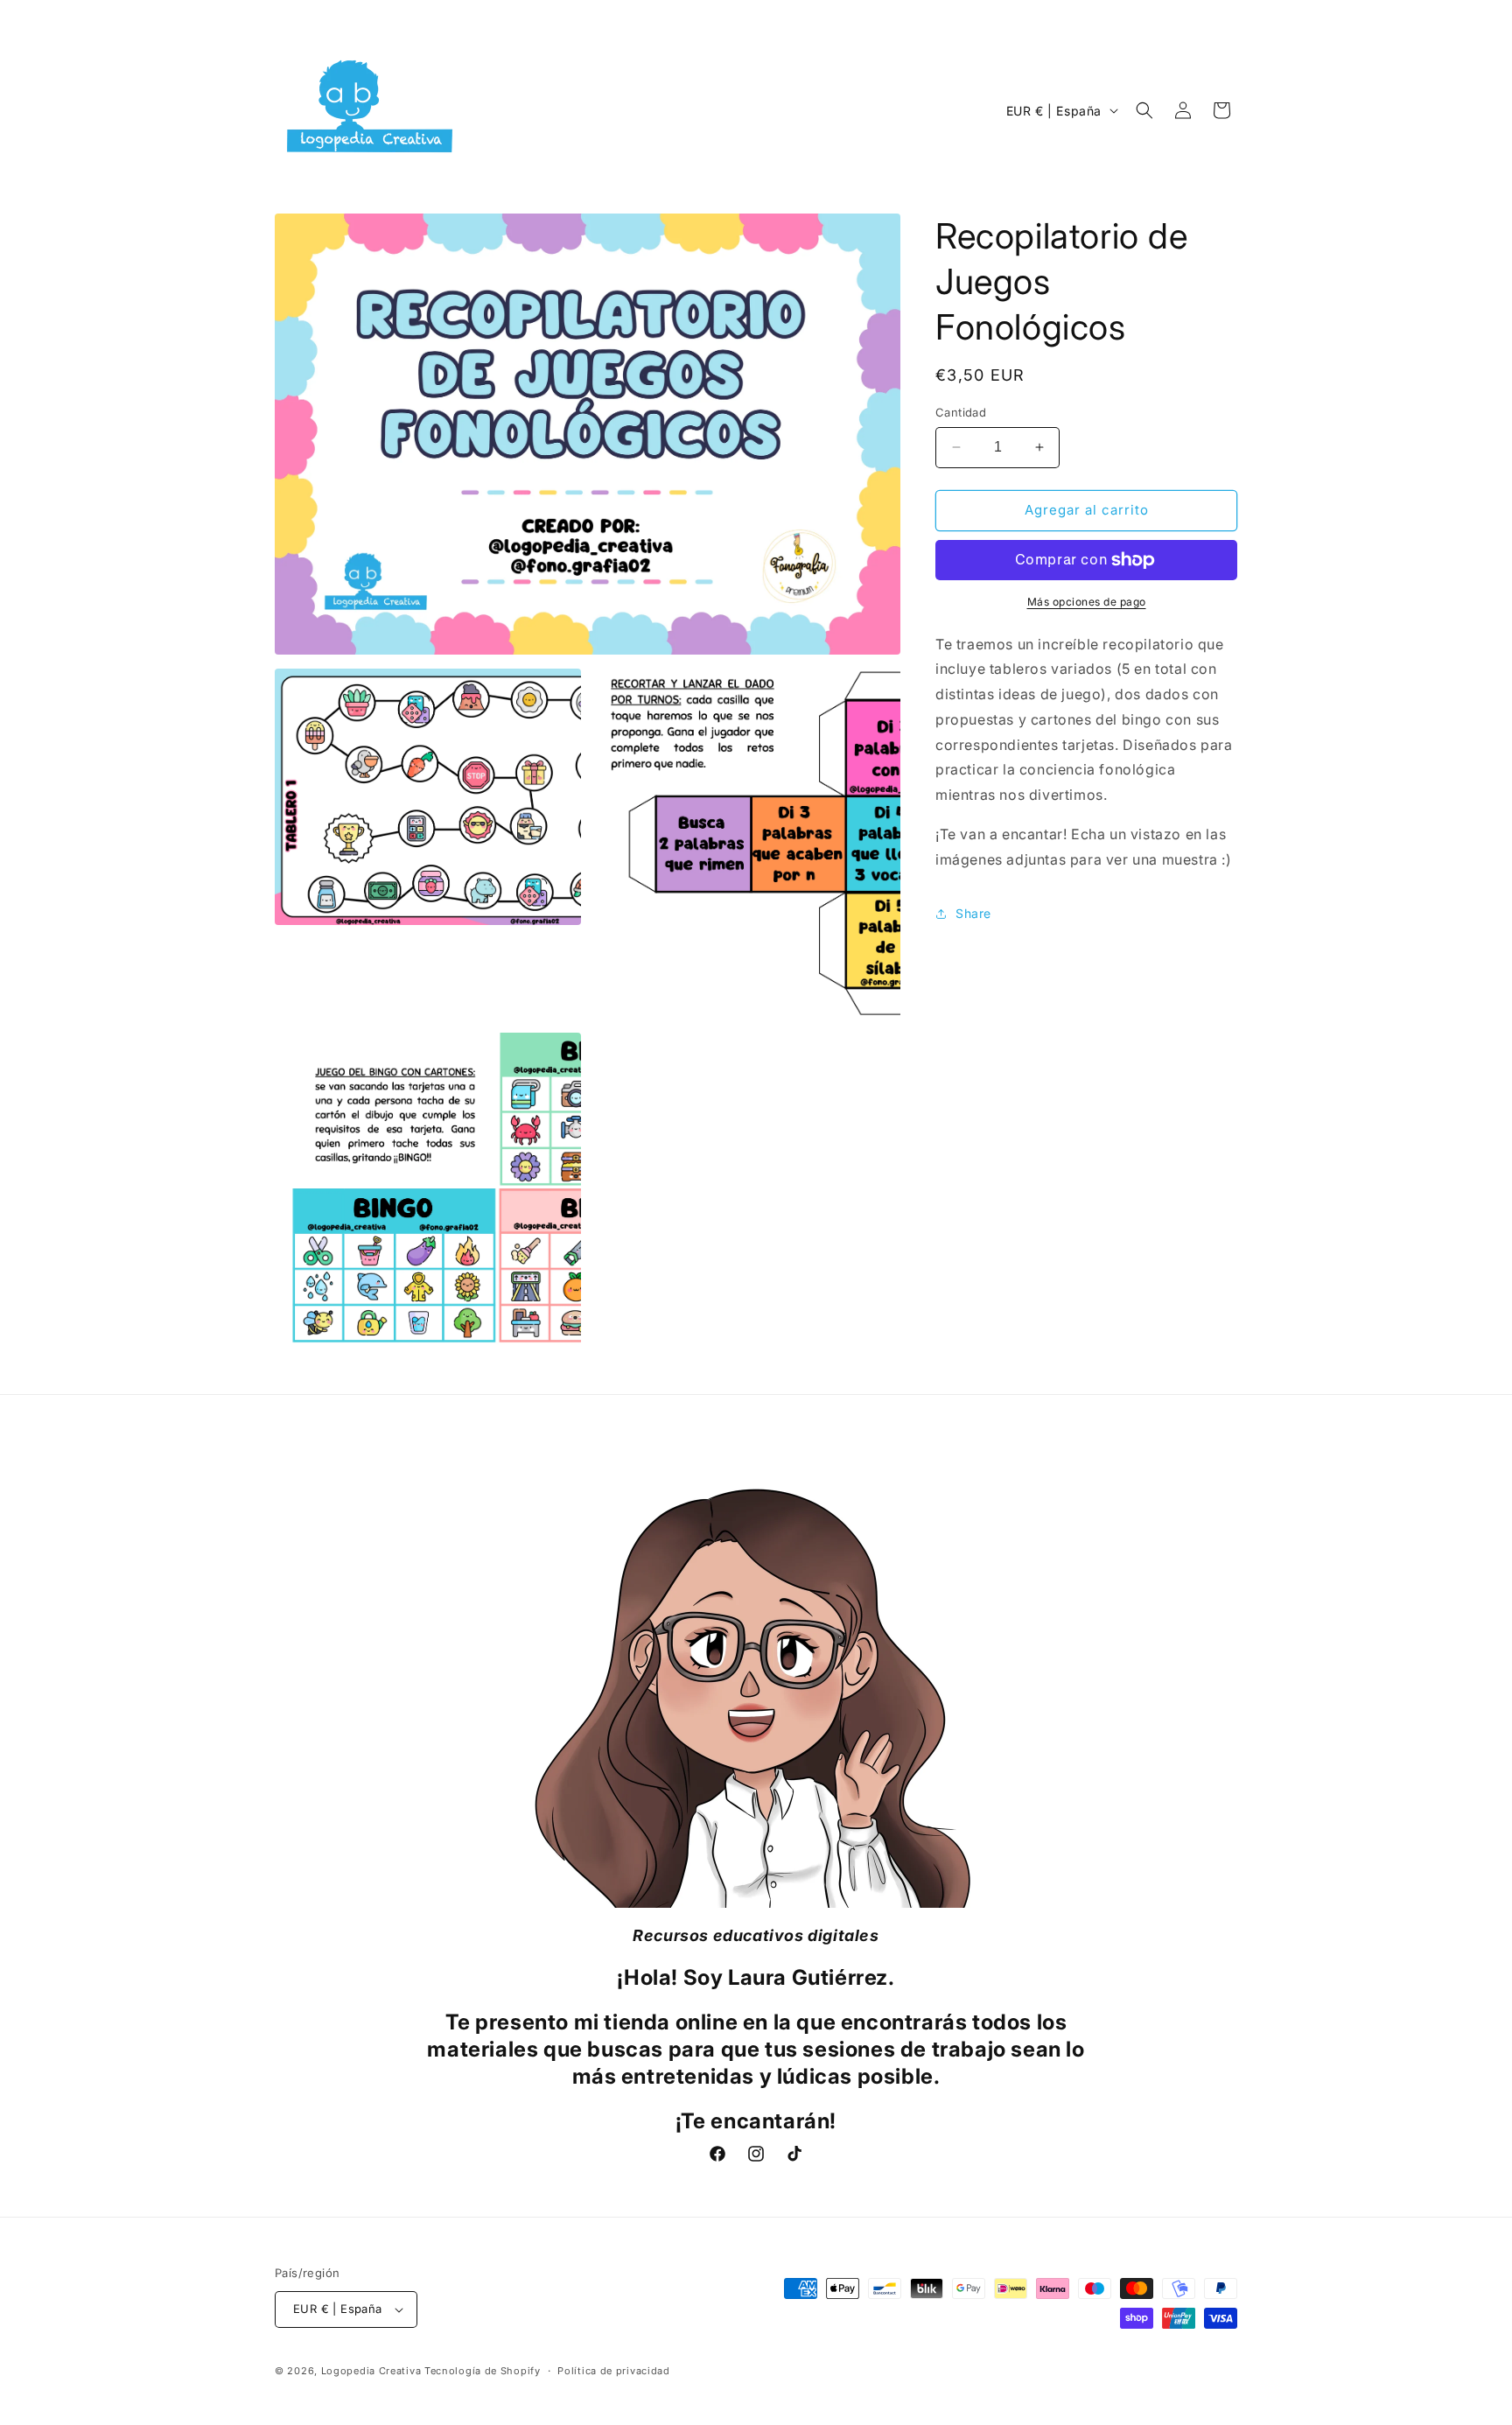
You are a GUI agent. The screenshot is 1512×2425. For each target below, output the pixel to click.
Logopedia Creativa (371, 2371)
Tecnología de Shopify (483, 2371)
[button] (1144, 110)
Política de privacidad (613, 2371)
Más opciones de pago (1087, 602)
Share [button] (973, 913)
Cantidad (961, 412)
